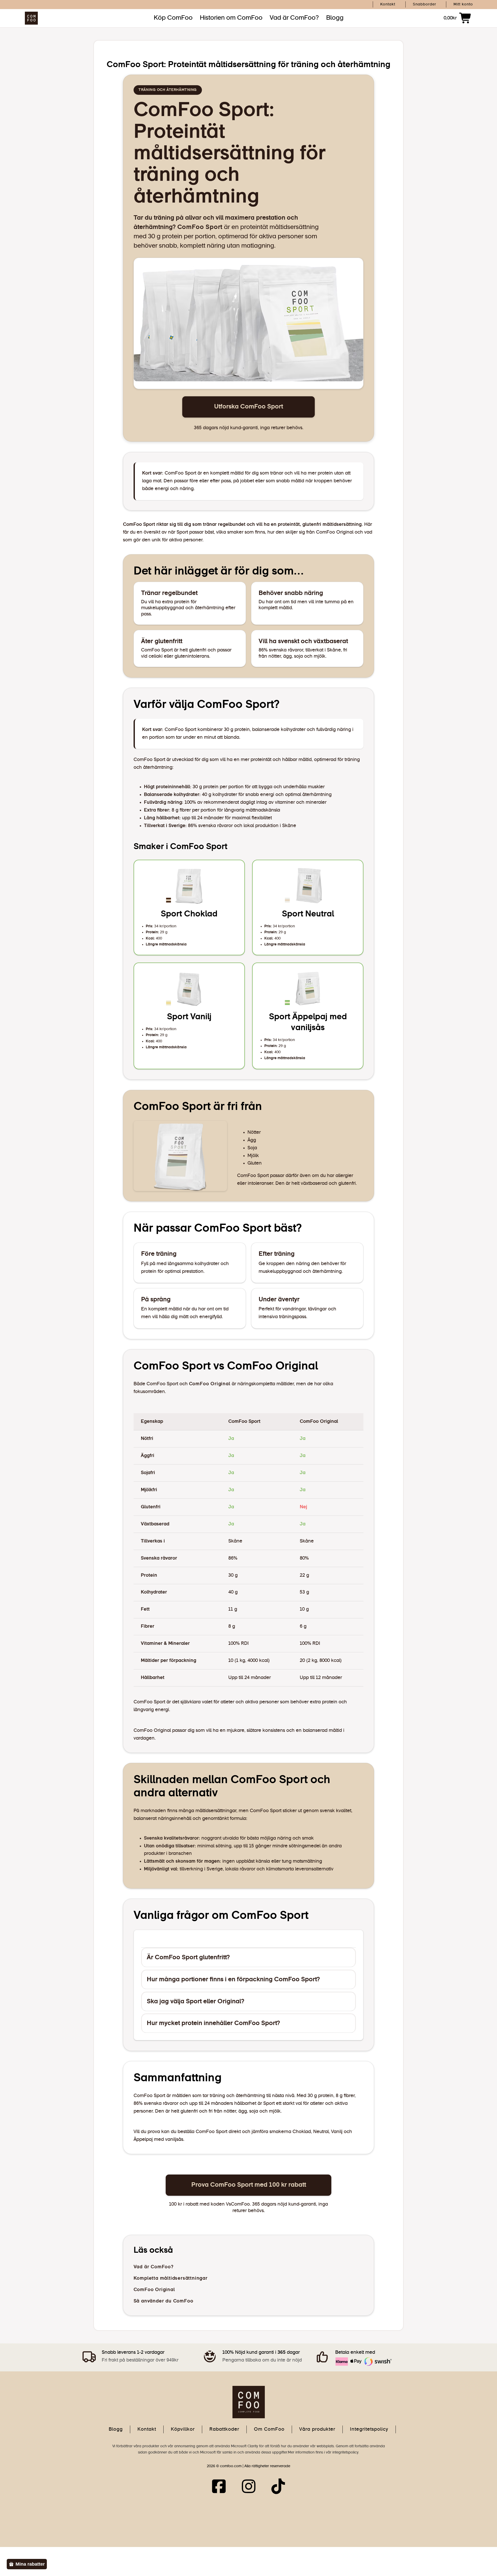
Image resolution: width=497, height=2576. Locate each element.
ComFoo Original (210, 1384)
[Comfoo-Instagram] (249, 2488)
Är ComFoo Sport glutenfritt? (188, 1957)
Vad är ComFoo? (294, 18)
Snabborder (425, 4)
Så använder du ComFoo (163, 2301)
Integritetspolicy (369, 2429)
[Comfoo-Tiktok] (278, 2488)
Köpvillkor (183, 2429)
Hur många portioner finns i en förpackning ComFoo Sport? (233, 1979)
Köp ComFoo (173, 18)
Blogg (335, 18)
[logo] (249, 2401)
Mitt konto (463, 4)
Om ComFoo (269, 2429)
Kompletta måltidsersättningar (171, 2278)
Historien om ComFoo (231, 18)
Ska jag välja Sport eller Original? (196, 2001)
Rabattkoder (224, 2429)
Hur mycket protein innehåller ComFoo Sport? (213, 2023)
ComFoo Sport (200, 227)
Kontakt (388, 4)
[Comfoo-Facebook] (219, 2488)
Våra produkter (317, 2429)
